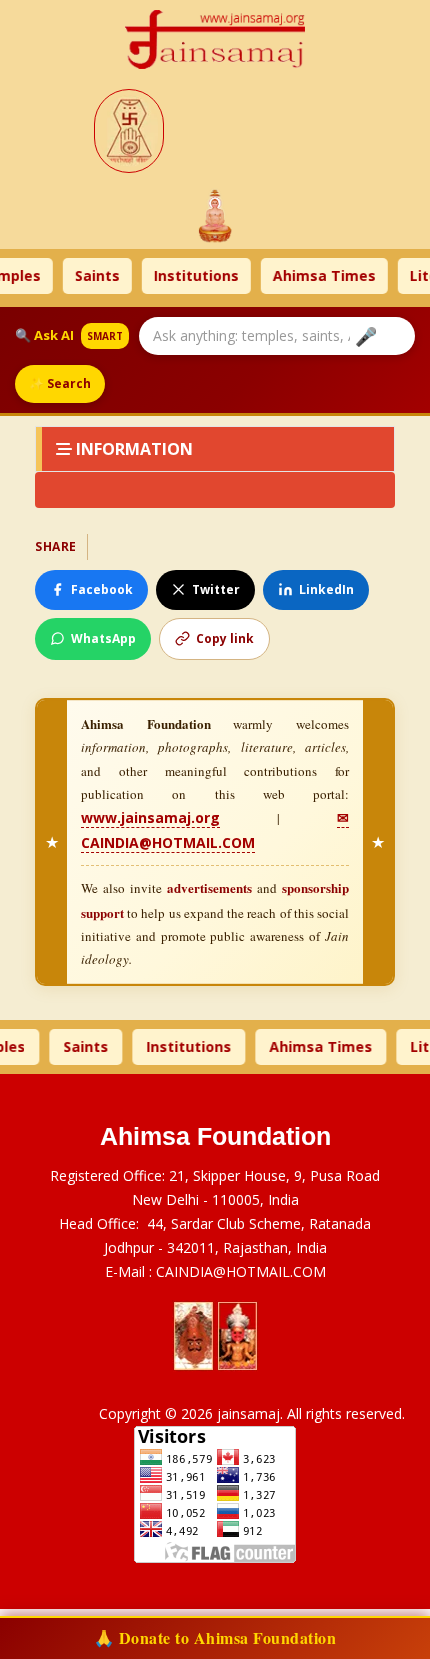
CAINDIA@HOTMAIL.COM (241, 1271)
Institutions (179, 275)
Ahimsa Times (307, 275)
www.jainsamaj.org (150, 817)
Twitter (216, 589)
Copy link (225, 638)
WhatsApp (103, 638)
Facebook (102, 589)
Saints (80, 275)
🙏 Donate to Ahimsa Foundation (215, 1637)
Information (132, 449)
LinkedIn (326, 589)
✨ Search (60, 383)
